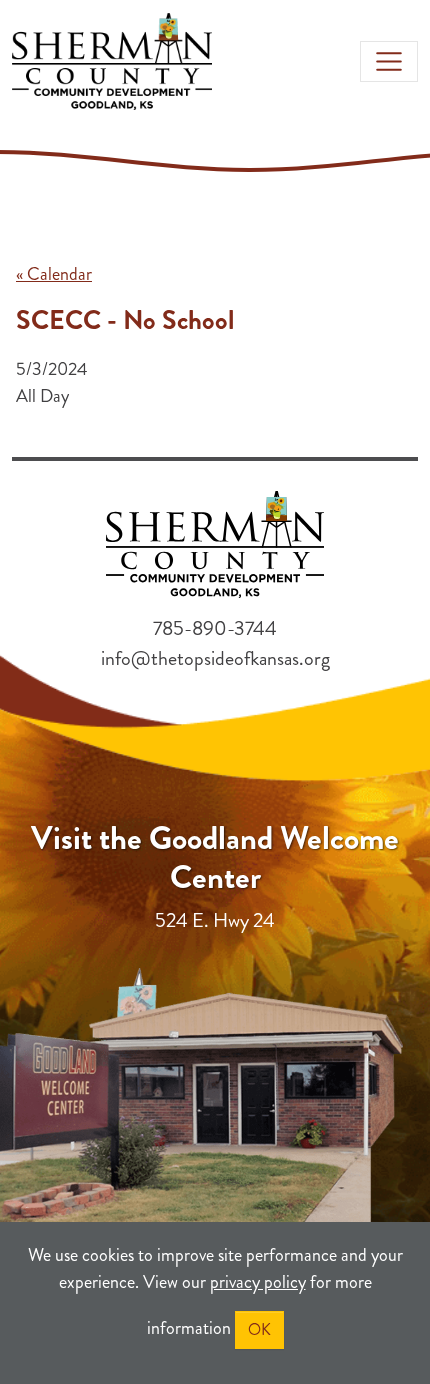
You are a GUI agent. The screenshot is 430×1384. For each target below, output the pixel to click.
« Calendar (54, 274)
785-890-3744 (215, 628)
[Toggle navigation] (389, 62)
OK (259, 1329)
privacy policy (258, 1282)
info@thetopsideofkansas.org (215, 658)
